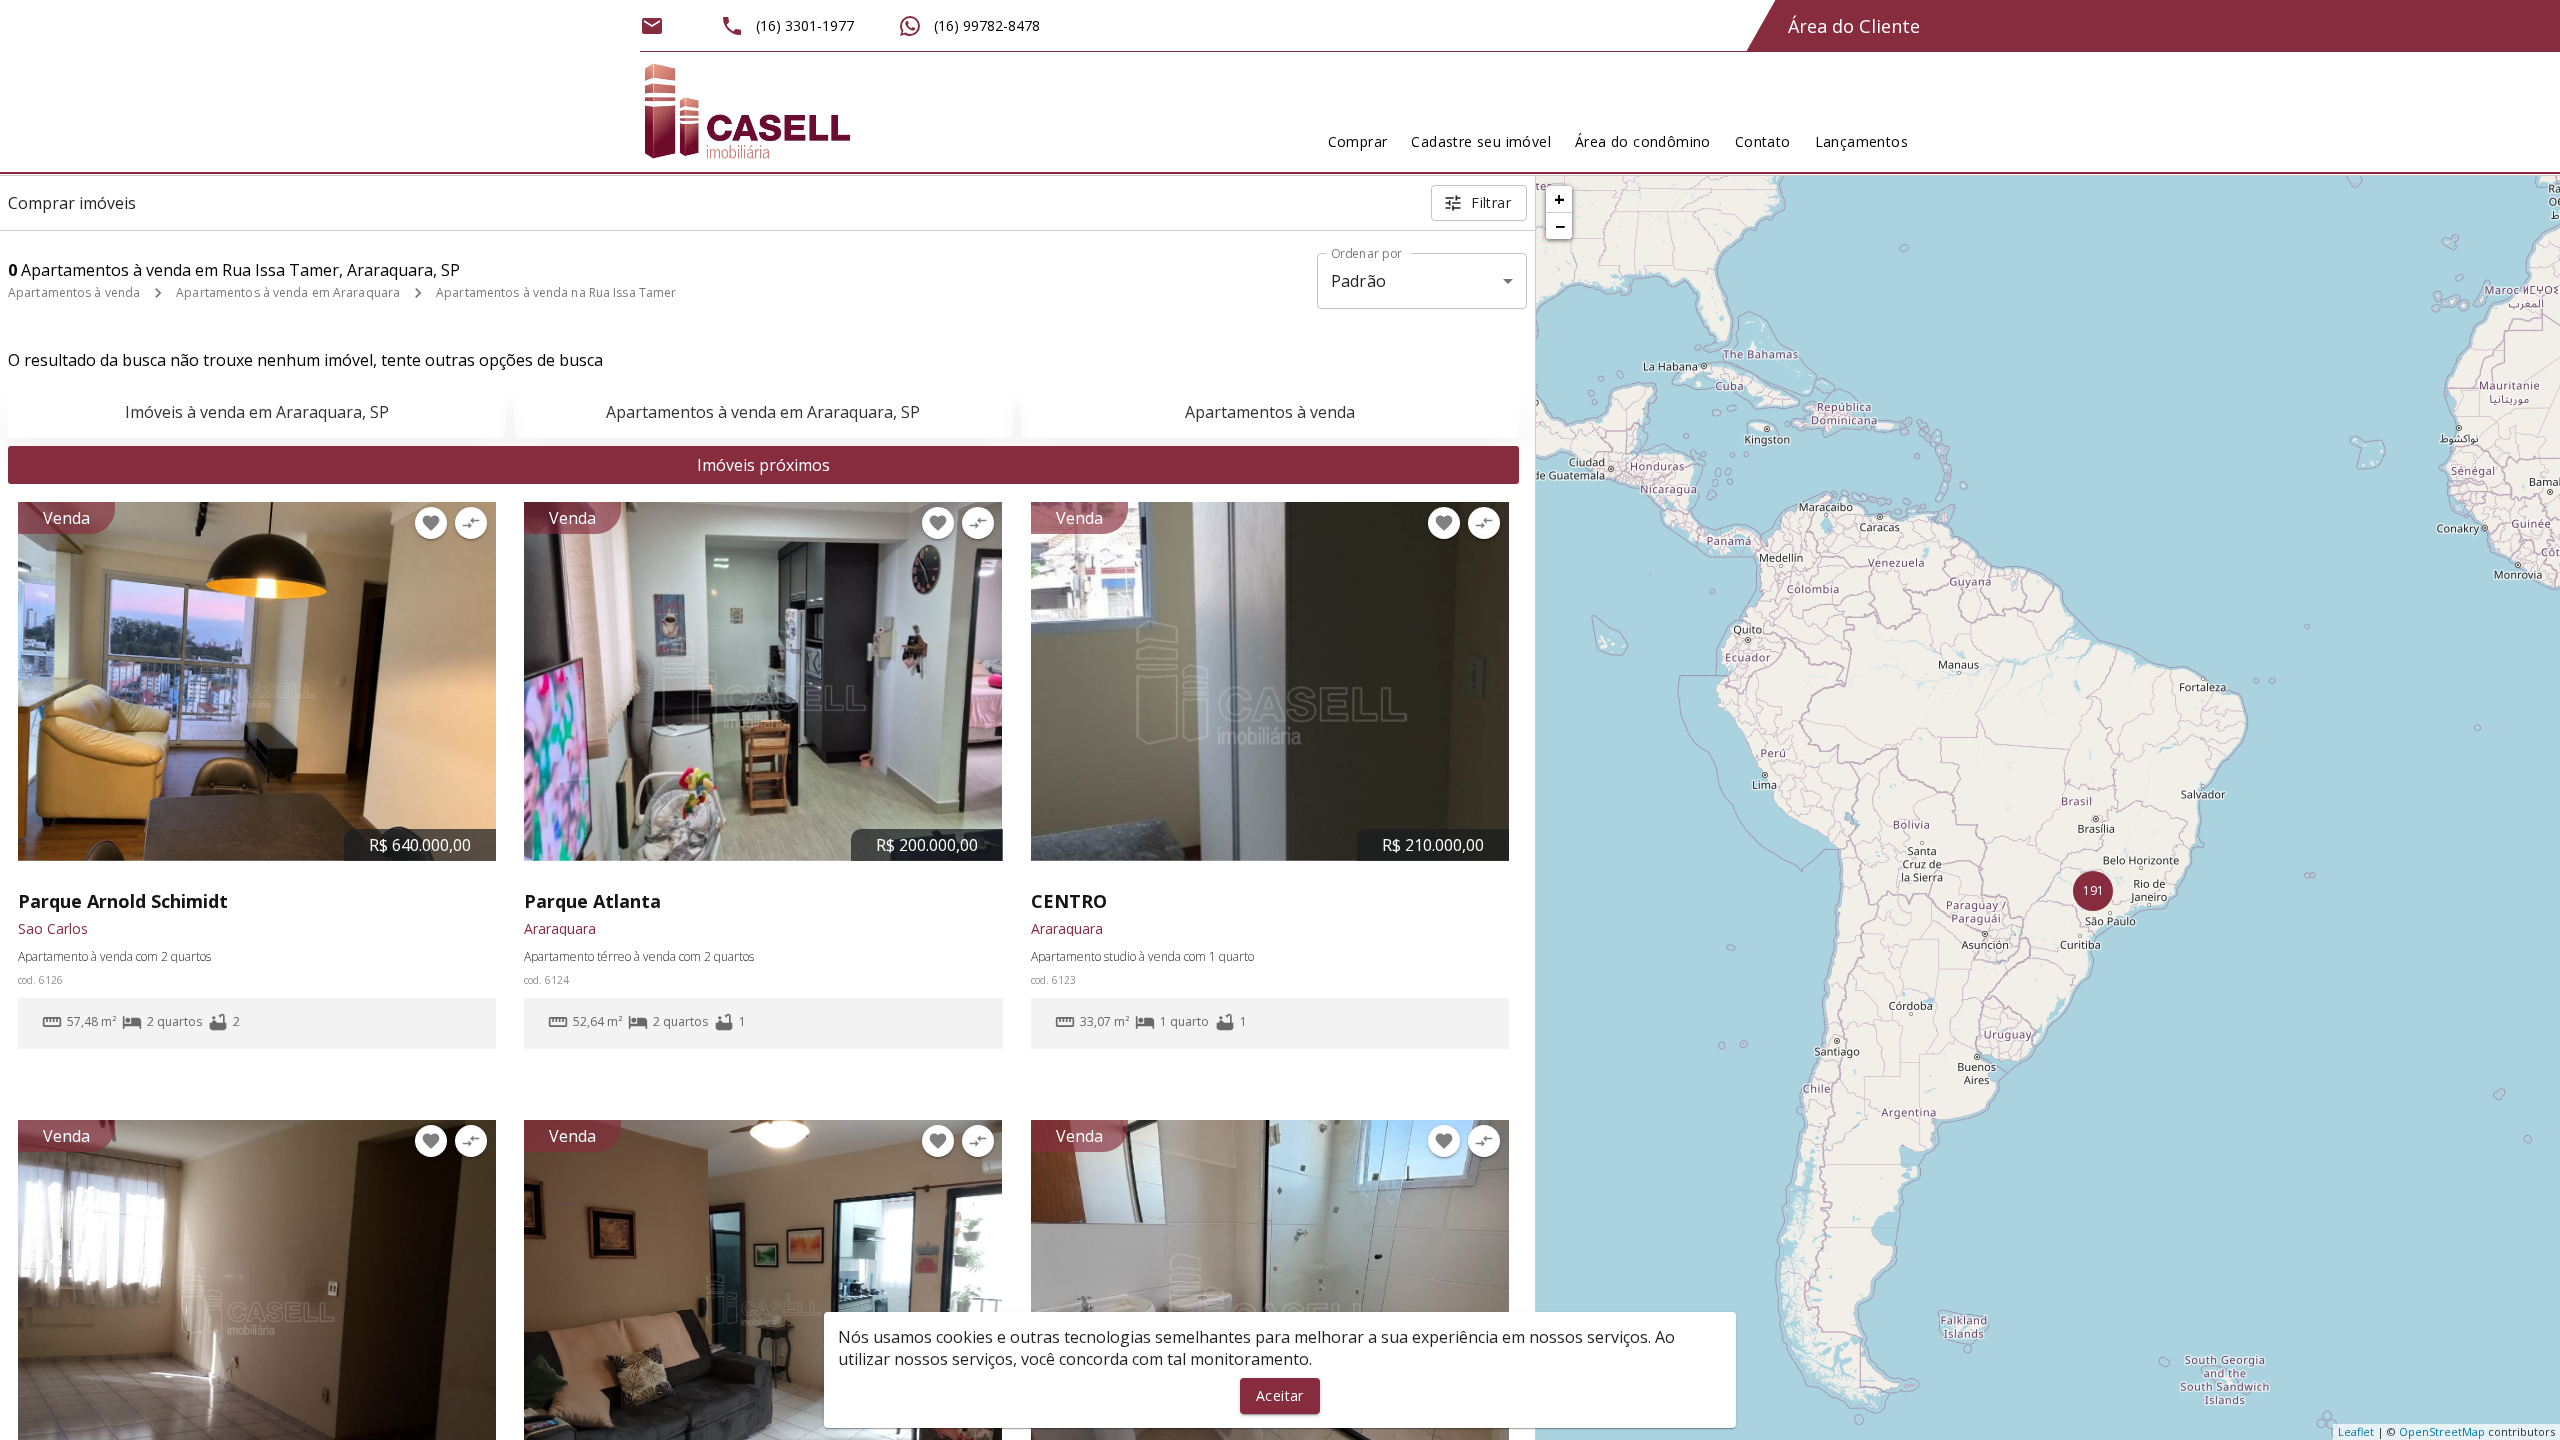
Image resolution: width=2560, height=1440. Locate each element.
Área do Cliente (1854, 26)
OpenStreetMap (2442, 1431)
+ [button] (1559, 199)
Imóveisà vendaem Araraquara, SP (257, 412)
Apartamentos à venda (74, 292)
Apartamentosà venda (1270, 412)
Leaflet (2356, 1431)
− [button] (1560, 226)
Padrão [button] (1358, 281)
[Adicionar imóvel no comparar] (471, 523)
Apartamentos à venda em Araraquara (288, 292)
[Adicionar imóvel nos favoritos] (431, 523)
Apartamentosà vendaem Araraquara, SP (763, 412)
